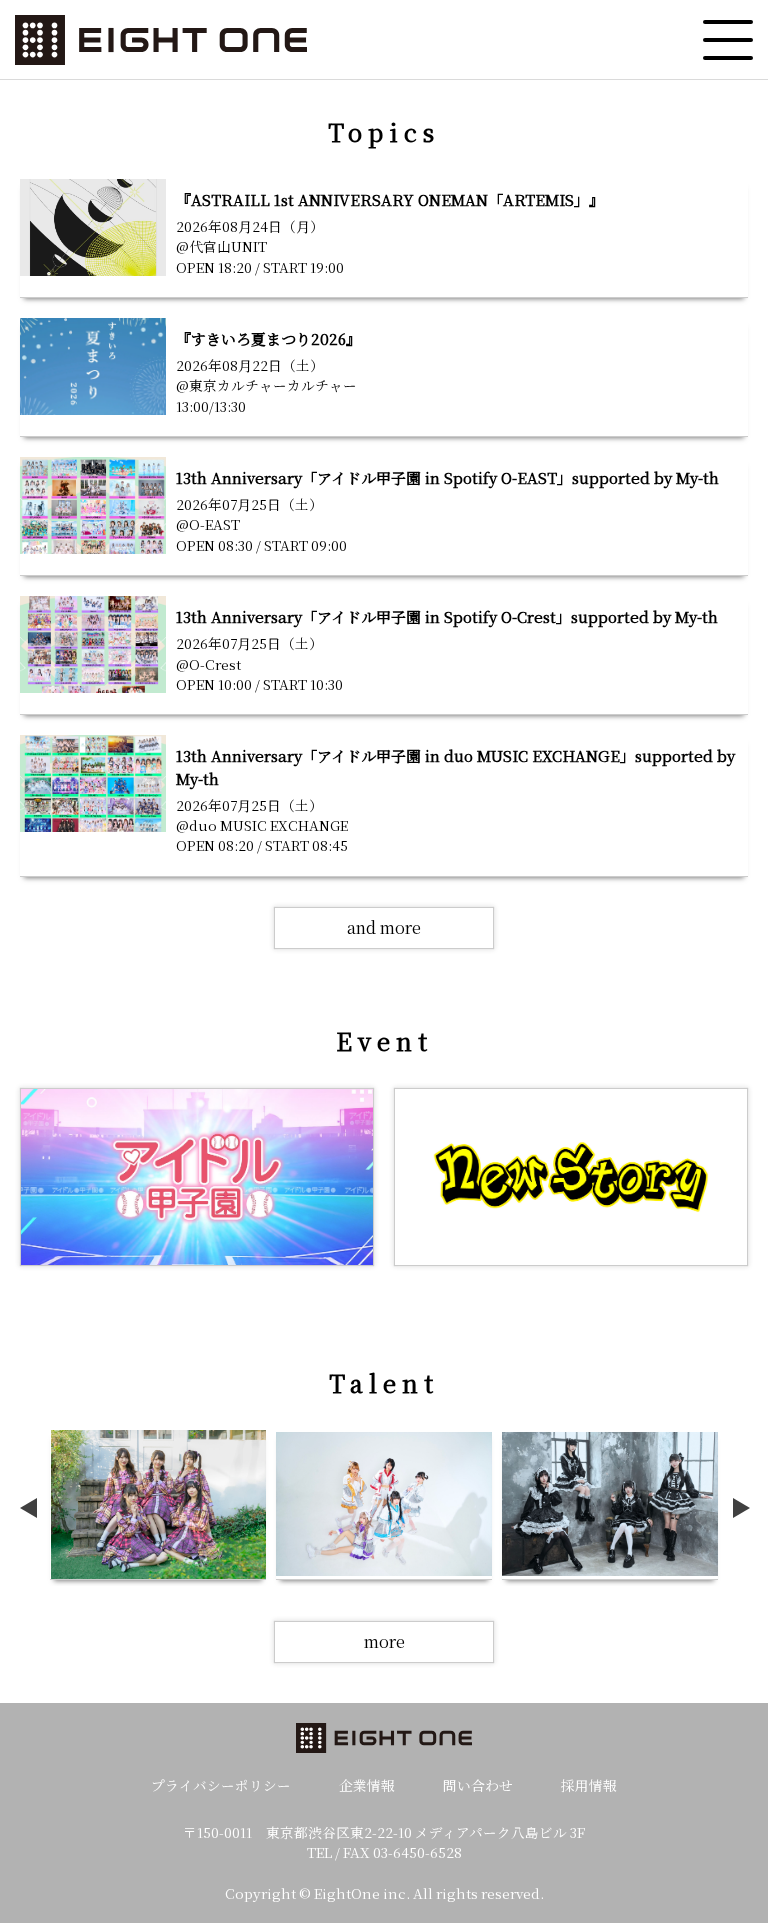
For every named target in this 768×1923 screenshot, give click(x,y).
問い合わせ (478, 1785)
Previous (32, 1508)
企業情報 (367, 1785)
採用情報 (589, 1785)
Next (745, 1508)
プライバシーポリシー (221, 1785)
